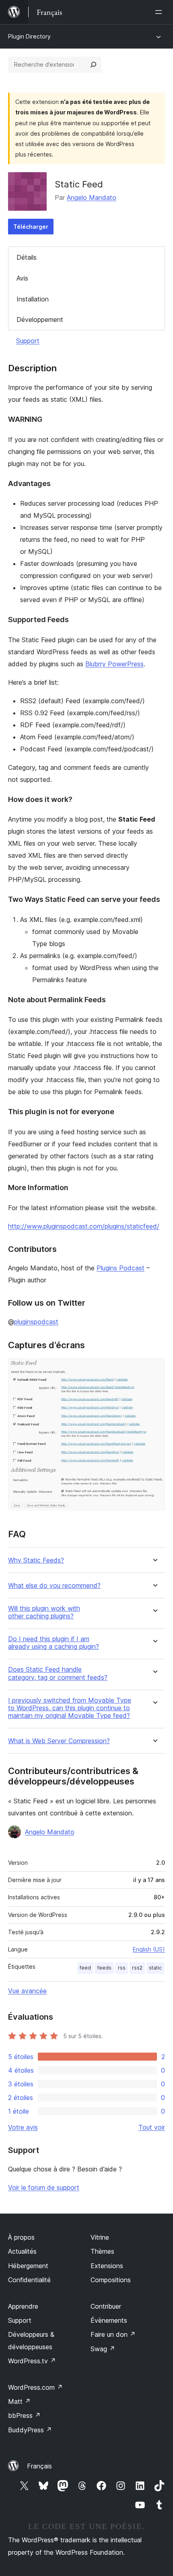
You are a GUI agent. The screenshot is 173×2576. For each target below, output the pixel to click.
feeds (104, 1968)
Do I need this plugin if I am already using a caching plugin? (54, 1643)
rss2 (137, 1968)
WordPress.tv (32, 2361)
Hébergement (28, 2266)
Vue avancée (27, 1991)
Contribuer (106, 2306)
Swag (103, 2349)
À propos (21, 2237)
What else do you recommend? (54, 1586)
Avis (22, 278)
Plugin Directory (29, 36)
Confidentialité (29, 2280)
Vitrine (100, 2237)
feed (85, 1968)
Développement (40, 319)
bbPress (24, 2415)
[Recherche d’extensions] (93, 65)
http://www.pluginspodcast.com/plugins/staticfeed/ (84, 1226)
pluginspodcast (36, 1322)
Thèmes (102, 2251)
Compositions (111, 2280)
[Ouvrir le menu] (160, 12)
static (155, 1968)
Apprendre (23, 2306)
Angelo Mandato (92, 197)
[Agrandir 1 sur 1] (154, 1369)
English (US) (149, 1949)
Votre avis (23, 2127)
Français (39, 2466)
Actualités (22, 2251)
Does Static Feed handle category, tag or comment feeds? (58, 1673)
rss (122, 1968)
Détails (27, 257)
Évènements (109, 2320)
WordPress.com (35, 2387)
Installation (33, 299)
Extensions (107, 2266)
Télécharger (31, 227)
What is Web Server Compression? (59, 1741)
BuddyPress (30, 2430)
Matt (19, 2401)
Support (28, 341)
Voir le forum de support (44, 2187)
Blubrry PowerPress (114, 664)
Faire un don (113, 2334)
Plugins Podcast (120, 1268)
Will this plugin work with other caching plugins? (44, 1612)
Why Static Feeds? (36, 1560)
